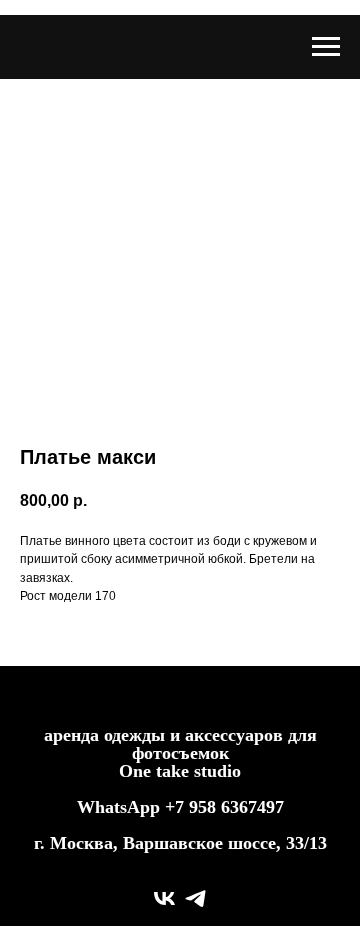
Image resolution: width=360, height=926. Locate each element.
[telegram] (195, 898)
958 (205, 807)
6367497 (252, 807)
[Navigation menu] (326, 47)
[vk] (164, 898)
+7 (174, 807)
